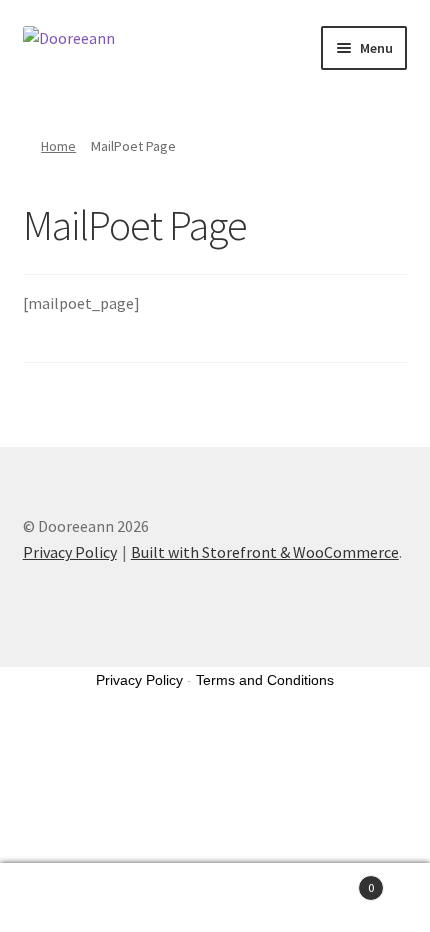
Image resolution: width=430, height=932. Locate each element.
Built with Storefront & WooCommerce (265, 552)
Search (214, 898)
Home (58, 146)
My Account (71, 898)
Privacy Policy (70, 552)
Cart (331, 880)
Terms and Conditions (265, 680)
